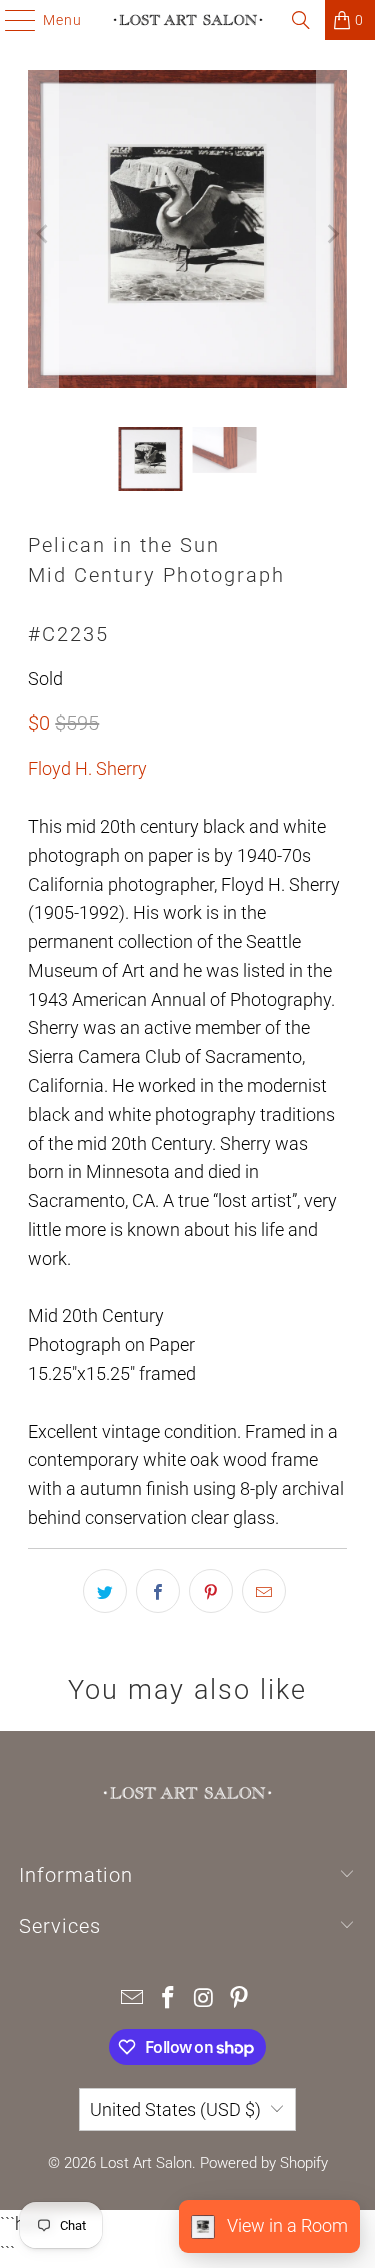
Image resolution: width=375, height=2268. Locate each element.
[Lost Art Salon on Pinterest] (240, 1999)
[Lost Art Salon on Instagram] (205, 1999)
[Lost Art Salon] (188, 20)
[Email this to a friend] (264, 1591)
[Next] (332, 233)
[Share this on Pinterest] (211, 1591)
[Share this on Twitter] (105, 1591)
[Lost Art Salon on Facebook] (169, 1999)
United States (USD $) (175, 2109)
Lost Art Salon (146, 2163)
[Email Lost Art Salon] (133, 1999)
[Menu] (10, 20)
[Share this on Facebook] (158, 1591)
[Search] (301, 20)
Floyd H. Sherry (87, 768)
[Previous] (43, 233)
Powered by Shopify (264, 2163)
